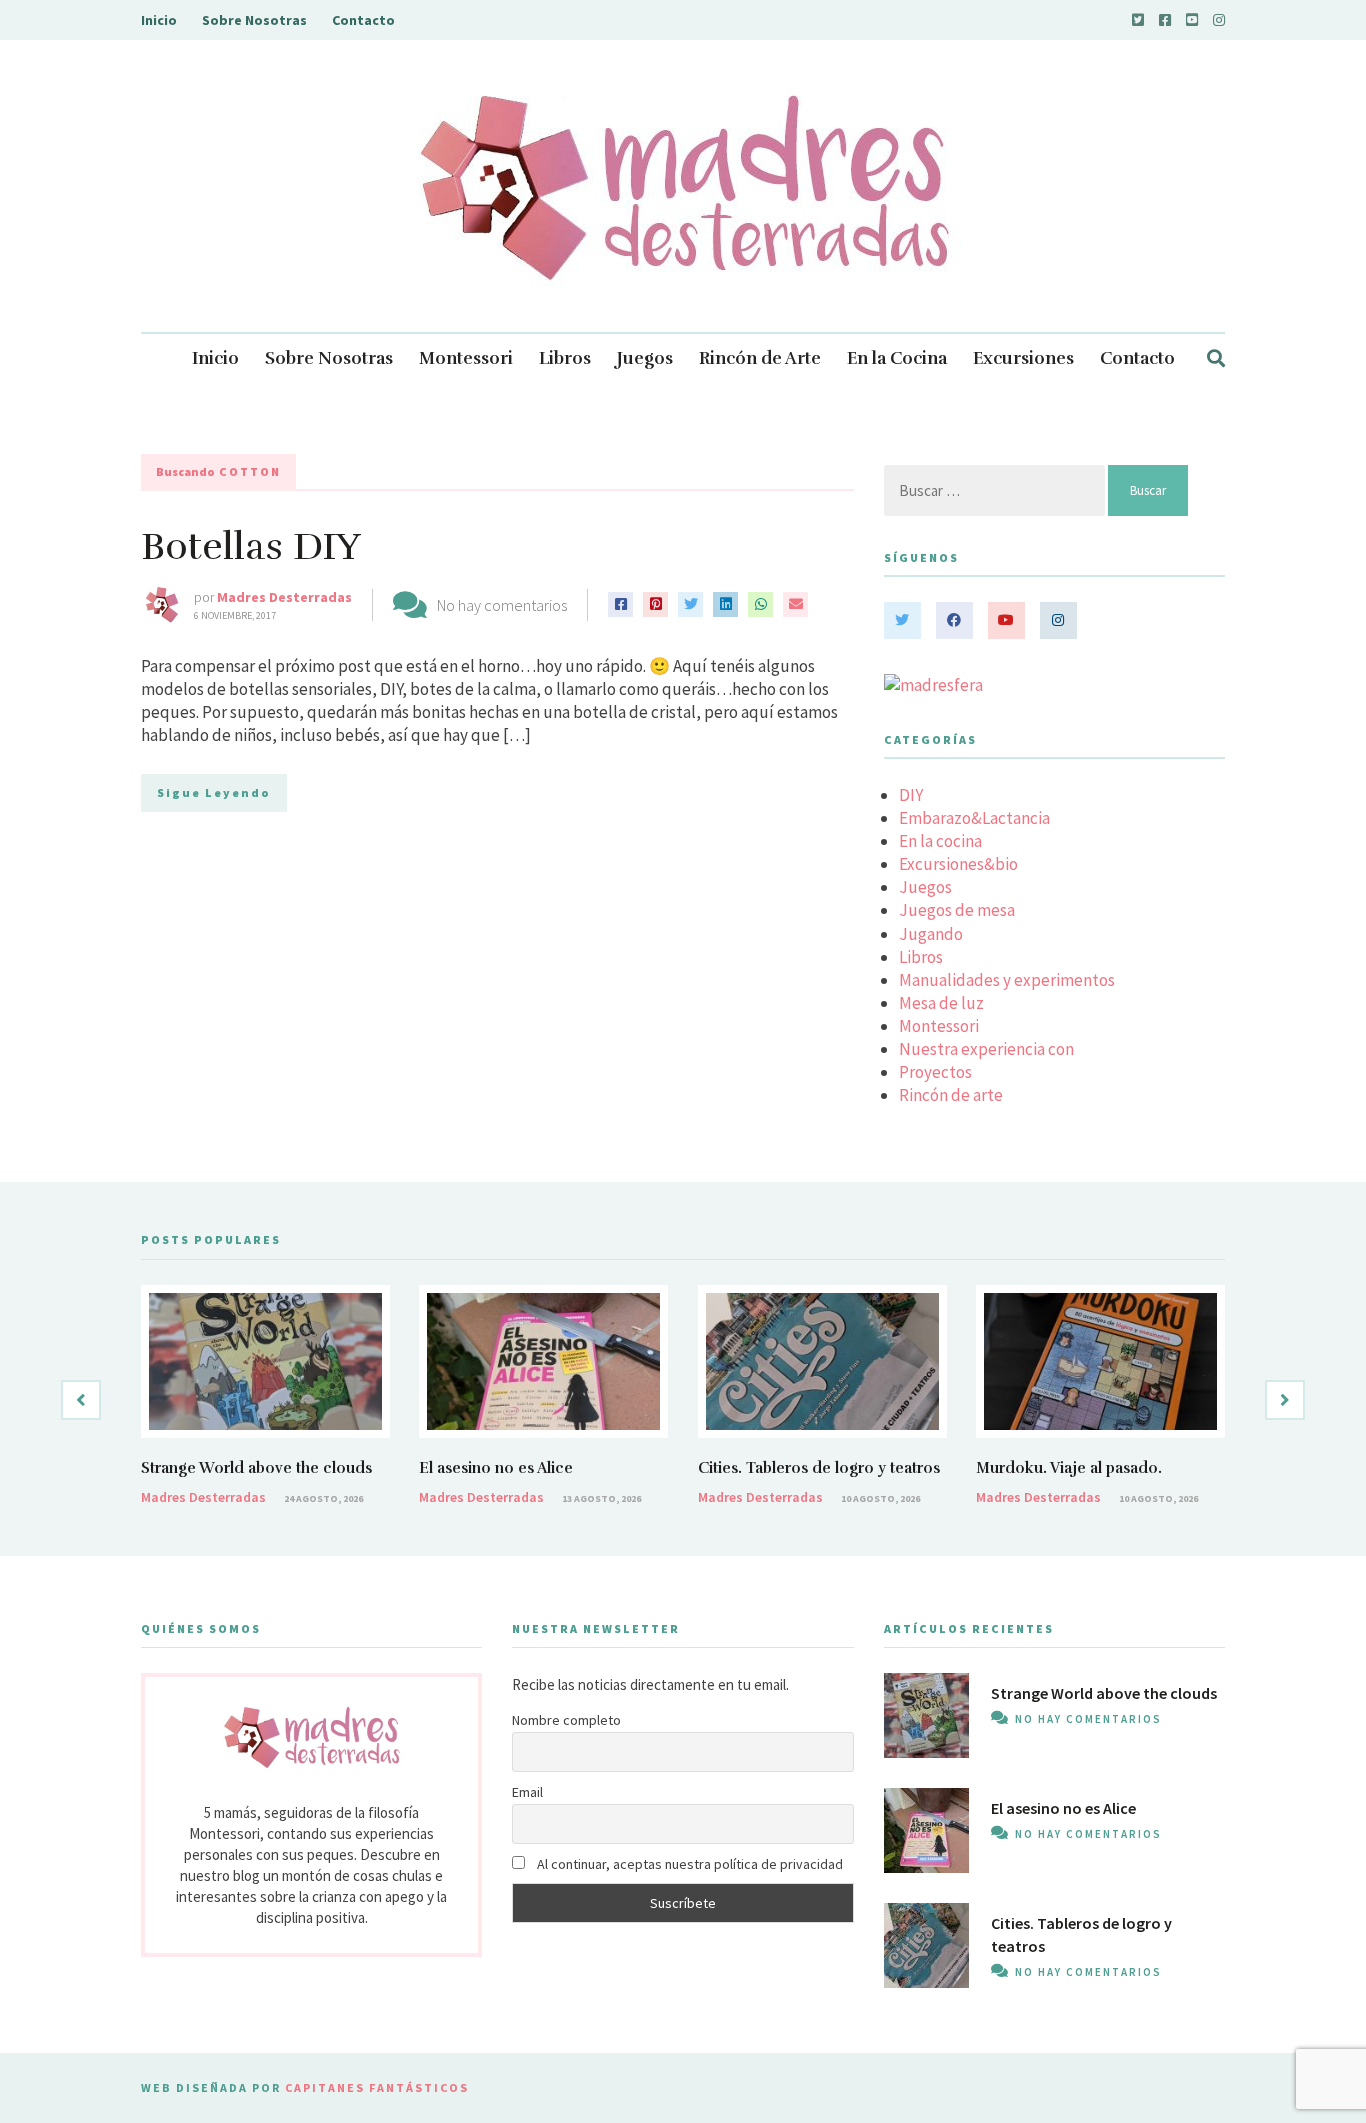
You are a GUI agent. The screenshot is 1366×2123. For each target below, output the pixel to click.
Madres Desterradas (284, 597)
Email (527, 1792)
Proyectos (935, 1072)
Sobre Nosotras (254, 20)
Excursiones (1023, 358)
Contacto (363, 20)
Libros (565, 358)
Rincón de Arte (760, 358)
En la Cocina (897, 358)
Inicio (159, 20)
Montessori (466, 358)
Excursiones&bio (958, 864)
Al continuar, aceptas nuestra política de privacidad (688, 1864)
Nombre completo (566, 1720)
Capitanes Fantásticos (377, 2087)
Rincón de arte (951, 1095)
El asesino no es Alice (496, 1468)
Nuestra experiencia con (986, 1049)
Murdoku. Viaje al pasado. (1069, 1468)
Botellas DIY (251, 546)
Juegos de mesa (957, 910)
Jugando (931, 934)
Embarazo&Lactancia (974, 818)
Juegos (645, 358)
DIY (911, 795)
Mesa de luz (941, 1003)
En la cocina (940, 841)
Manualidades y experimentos (1007, 980)
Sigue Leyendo (214, 792)
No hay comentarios (502, 605)
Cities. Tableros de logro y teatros (819, 1468)
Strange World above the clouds (256, 1468)
